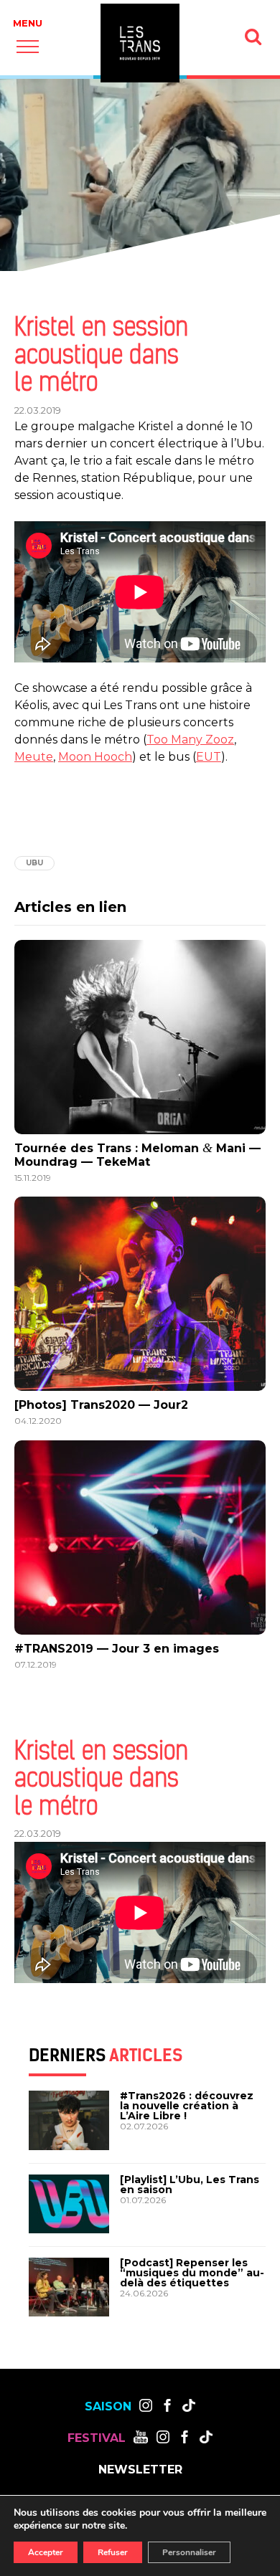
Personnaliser (189, 2552)
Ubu (34, 863)
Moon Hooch (95, 757)
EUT (209, 757)
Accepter (46, 2552)
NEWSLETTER (140, 2470)
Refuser (113, 2552)
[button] (28, 46)
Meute (34, 757)
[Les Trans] (140, 43)
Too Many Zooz (190, 740)
